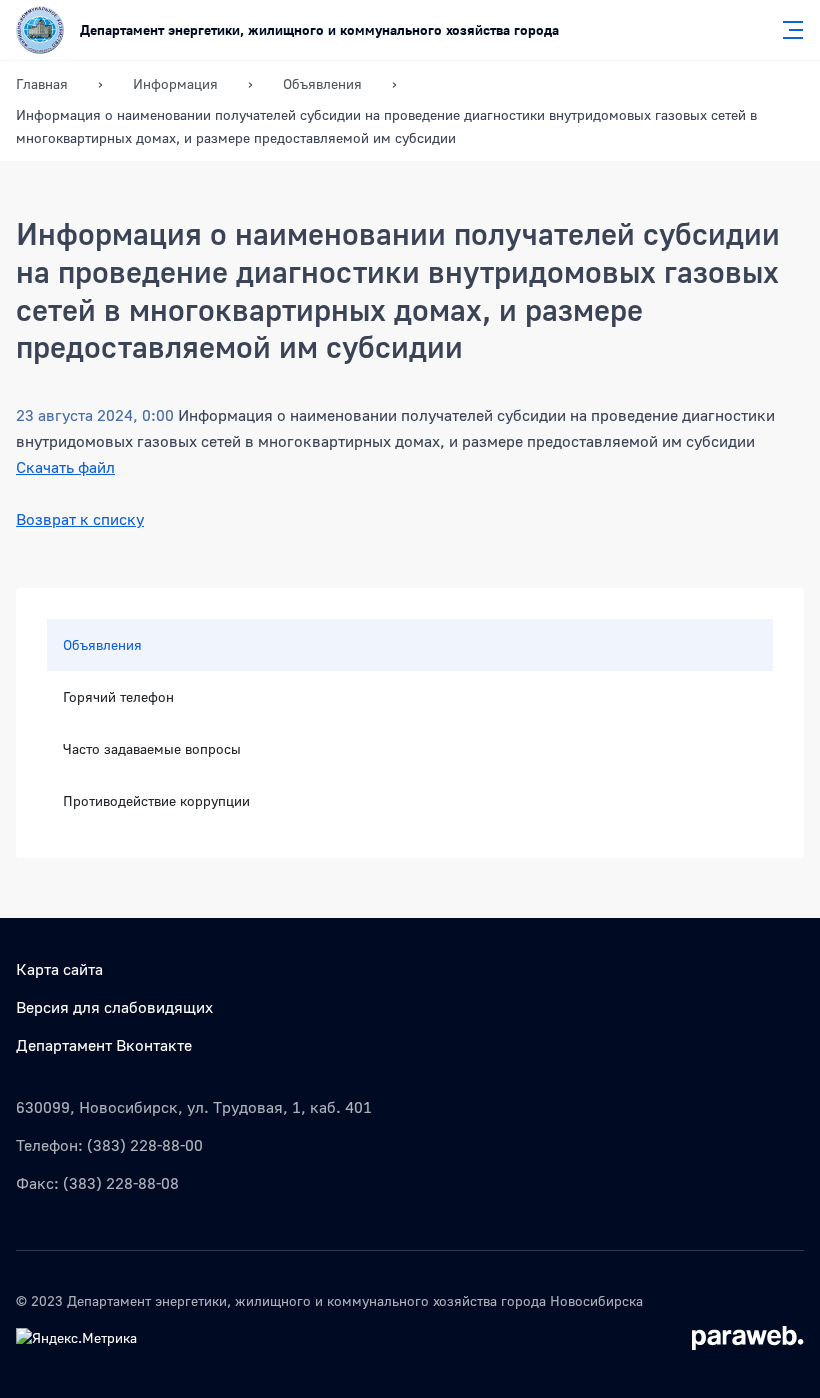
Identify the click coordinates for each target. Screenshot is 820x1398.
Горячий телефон (118, 696)
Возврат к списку (80, 519)
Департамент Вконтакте (104, 1045)
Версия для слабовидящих (114, 1007)
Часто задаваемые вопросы (152, 748)
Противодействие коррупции (156, 800)
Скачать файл (65, 467)
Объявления (102, 644)
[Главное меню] (787, 30)
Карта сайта (59, 969)
